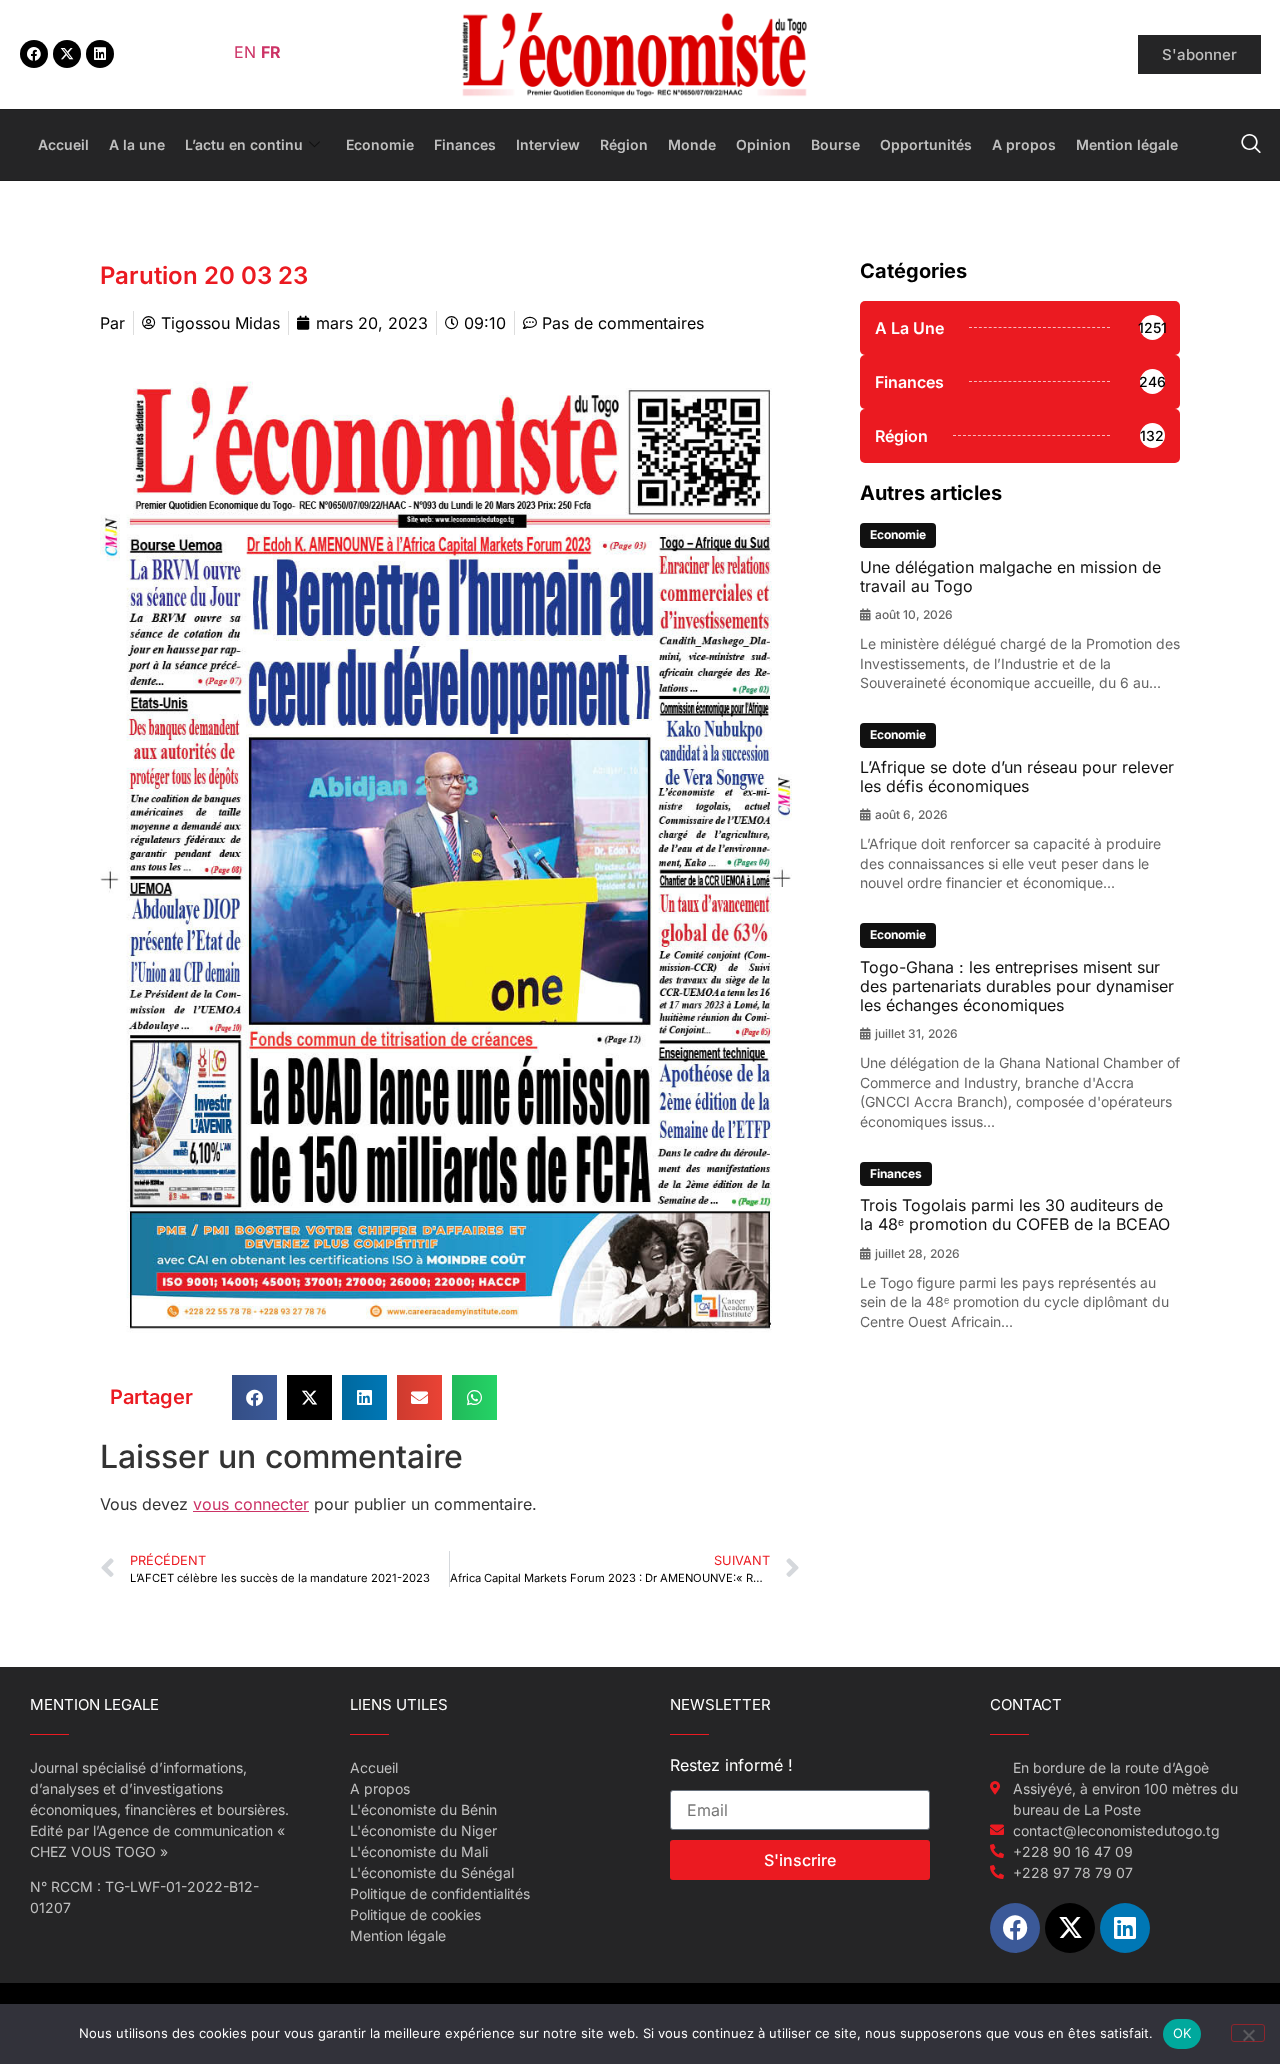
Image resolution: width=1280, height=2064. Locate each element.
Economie (380, 144)
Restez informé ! (731, 1766)
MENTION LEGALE (94, 1704)
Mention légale (1127, 144)
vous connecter (251, 1504)
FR (271, 52)
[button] (254, 1397)
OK (1182, 2033)
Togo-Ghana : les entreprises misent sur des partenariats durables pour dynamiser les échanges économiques (1017, 986)
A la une (137, 144)
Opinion (763, 144)
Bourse (835, 144)
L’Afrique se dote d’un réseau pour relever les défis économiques (1017, 776)
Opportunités (926, 144)
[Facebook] (34, 54)
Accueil (63, 144)
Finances (465, 144)
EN (245, 52)
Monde (692, 144)
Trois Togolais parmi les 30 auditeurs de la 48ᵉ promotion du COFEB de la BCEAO (1015, 1214)
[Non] (1248, 2033)
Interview (548, 144)
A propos (1024, 144)
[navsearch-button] (1251, 145)
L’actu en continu (244, 144)
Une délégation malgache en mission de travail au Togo (1010, 576)
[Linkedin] (100, 54)
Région (624, 144)
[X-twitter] (67, 54)
